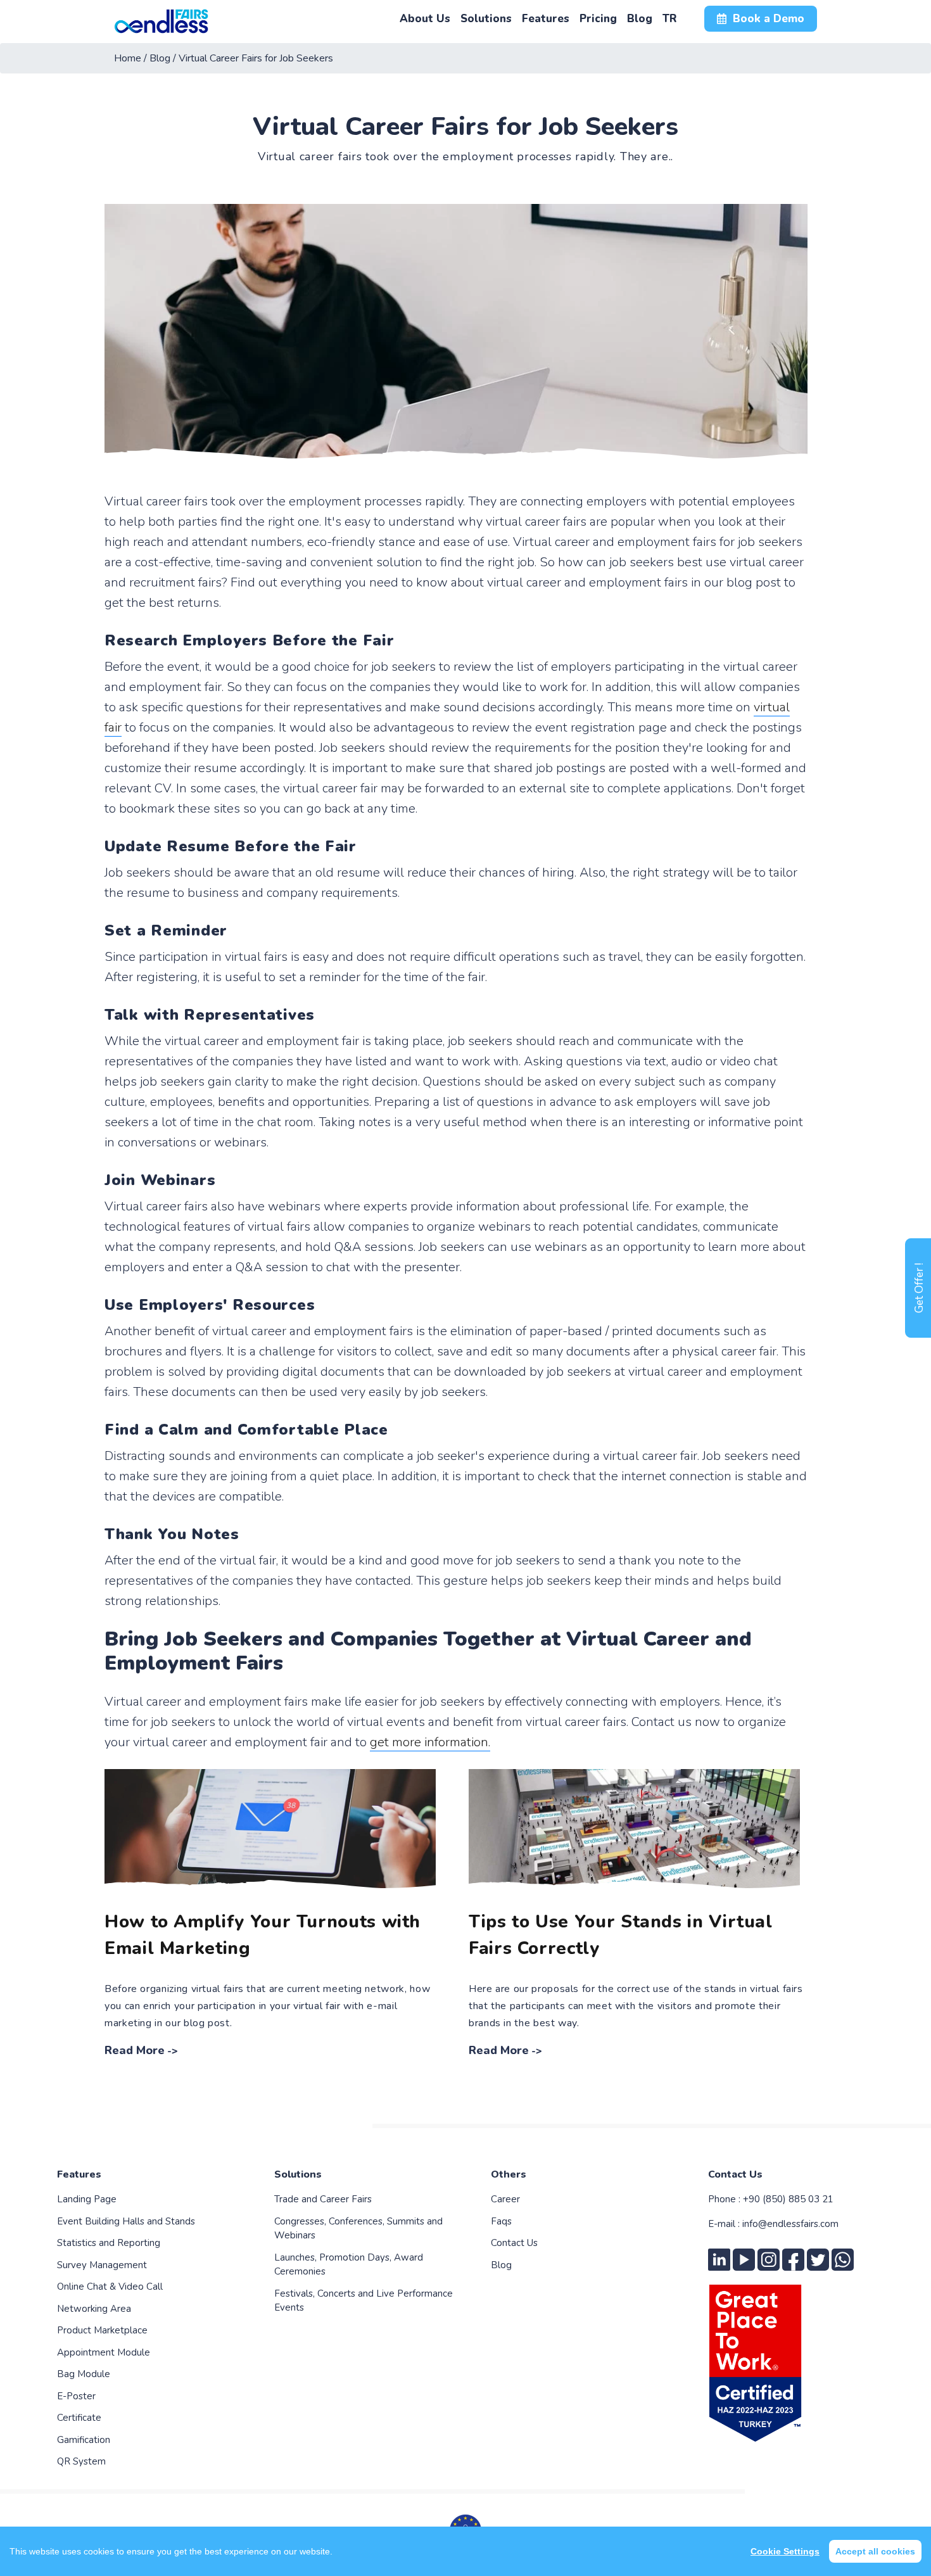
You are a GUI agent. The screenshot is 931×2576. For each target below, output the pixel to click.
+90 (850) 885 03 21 (788, 2199)
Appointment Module (104, 2352)
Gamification (84, 2440)
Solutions (298, 2174)
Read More (135, 2050)
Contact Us (514, 2243)
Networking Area (94, 2309)
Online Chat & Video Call (110, 2287)
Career (505, 2199)
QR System (81, 2461)
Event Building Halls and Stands (126, 2221)
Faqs (501, 2221)
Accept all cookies (875, 2551)
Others (509, 2174)
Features (79, 2174)
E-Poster (76, 2396)
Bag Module (84, 2374)
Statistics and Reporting (109, 2243)
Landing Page (87, 2199)
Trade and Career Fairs (323, 2199)
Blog (501, 2265)
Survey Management (102, 2265)
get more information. (430, 1742)
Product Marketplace (102, 2330)
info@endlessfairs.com (790, 2224)
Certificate (79, 2418)
